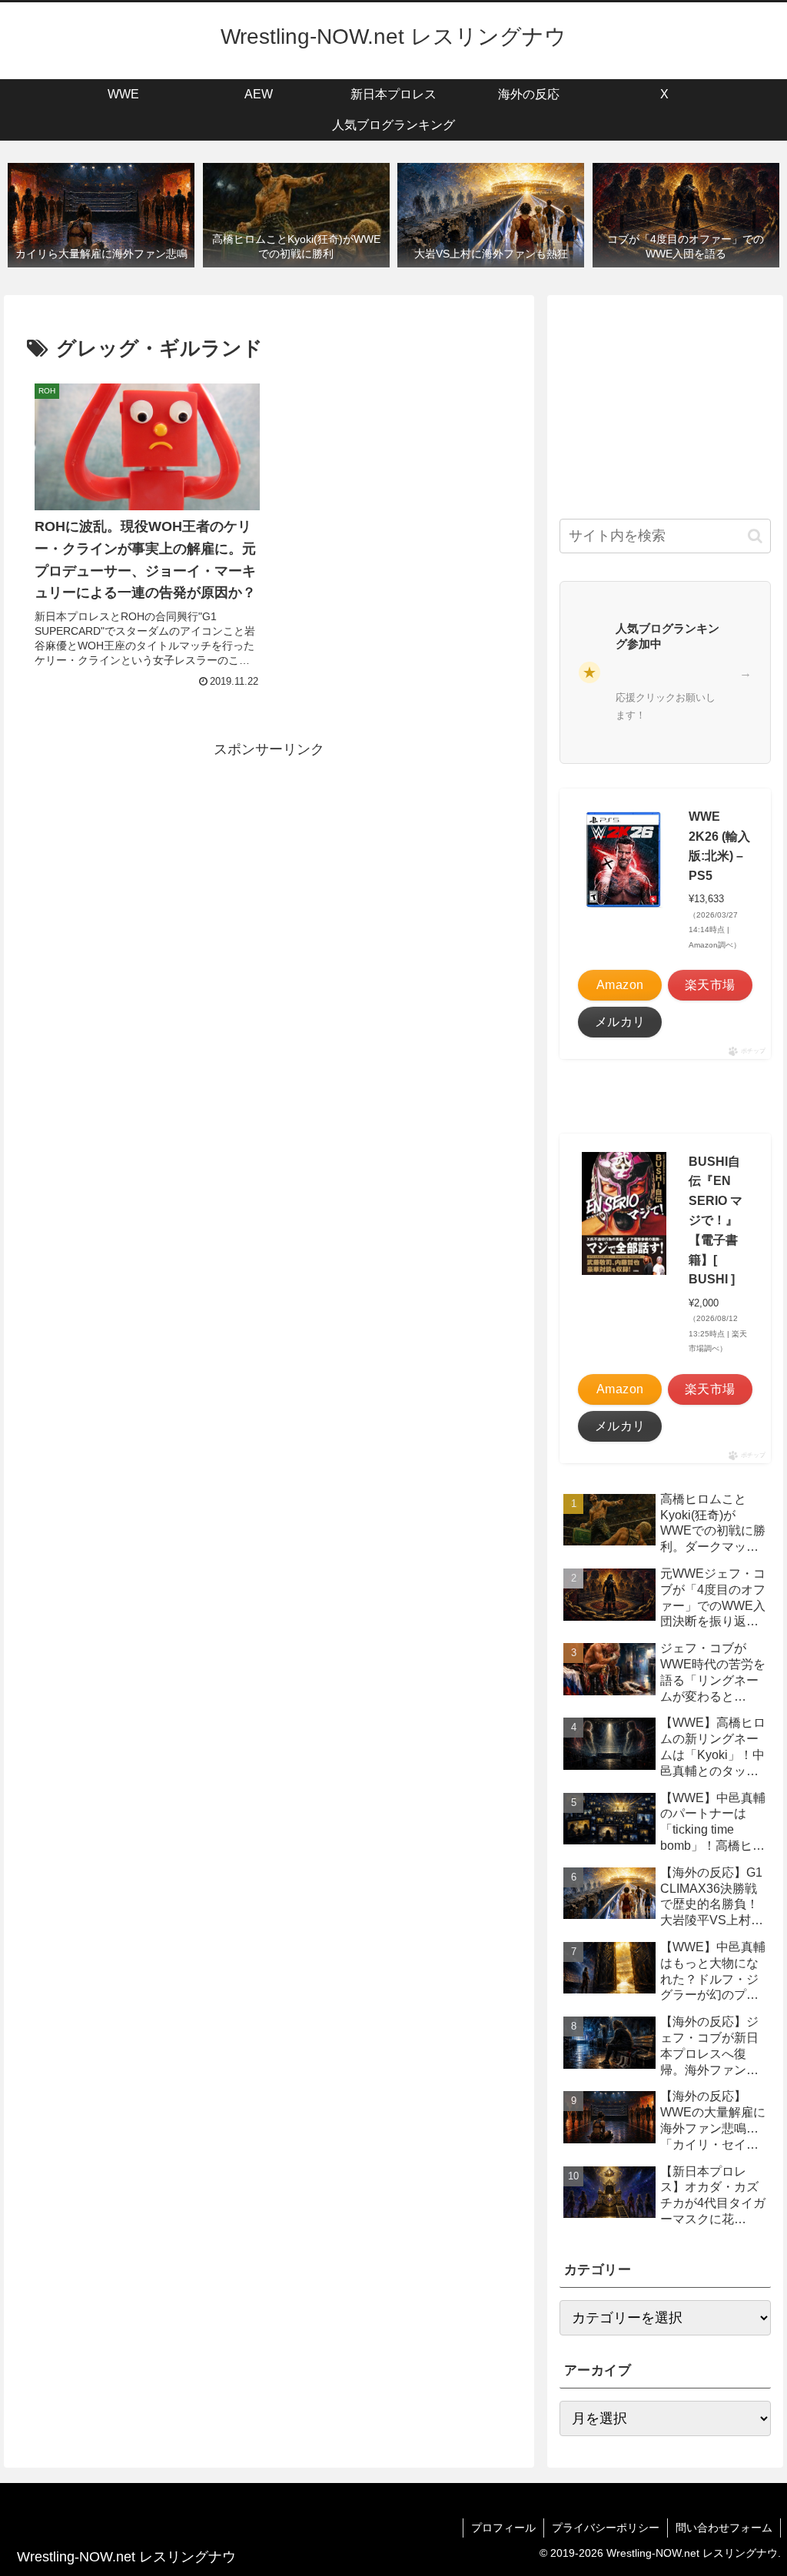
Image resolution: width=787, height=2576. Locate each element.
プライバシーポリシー (606, 2528)
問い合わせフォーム (724, 2528)
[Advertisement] (269, 870)
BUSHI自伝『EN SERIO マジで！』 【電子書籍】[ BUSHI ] (716, 1221)
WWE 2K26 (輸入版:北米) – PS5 (719, 846)
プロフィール (503, 2528)
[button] (755, 536)
